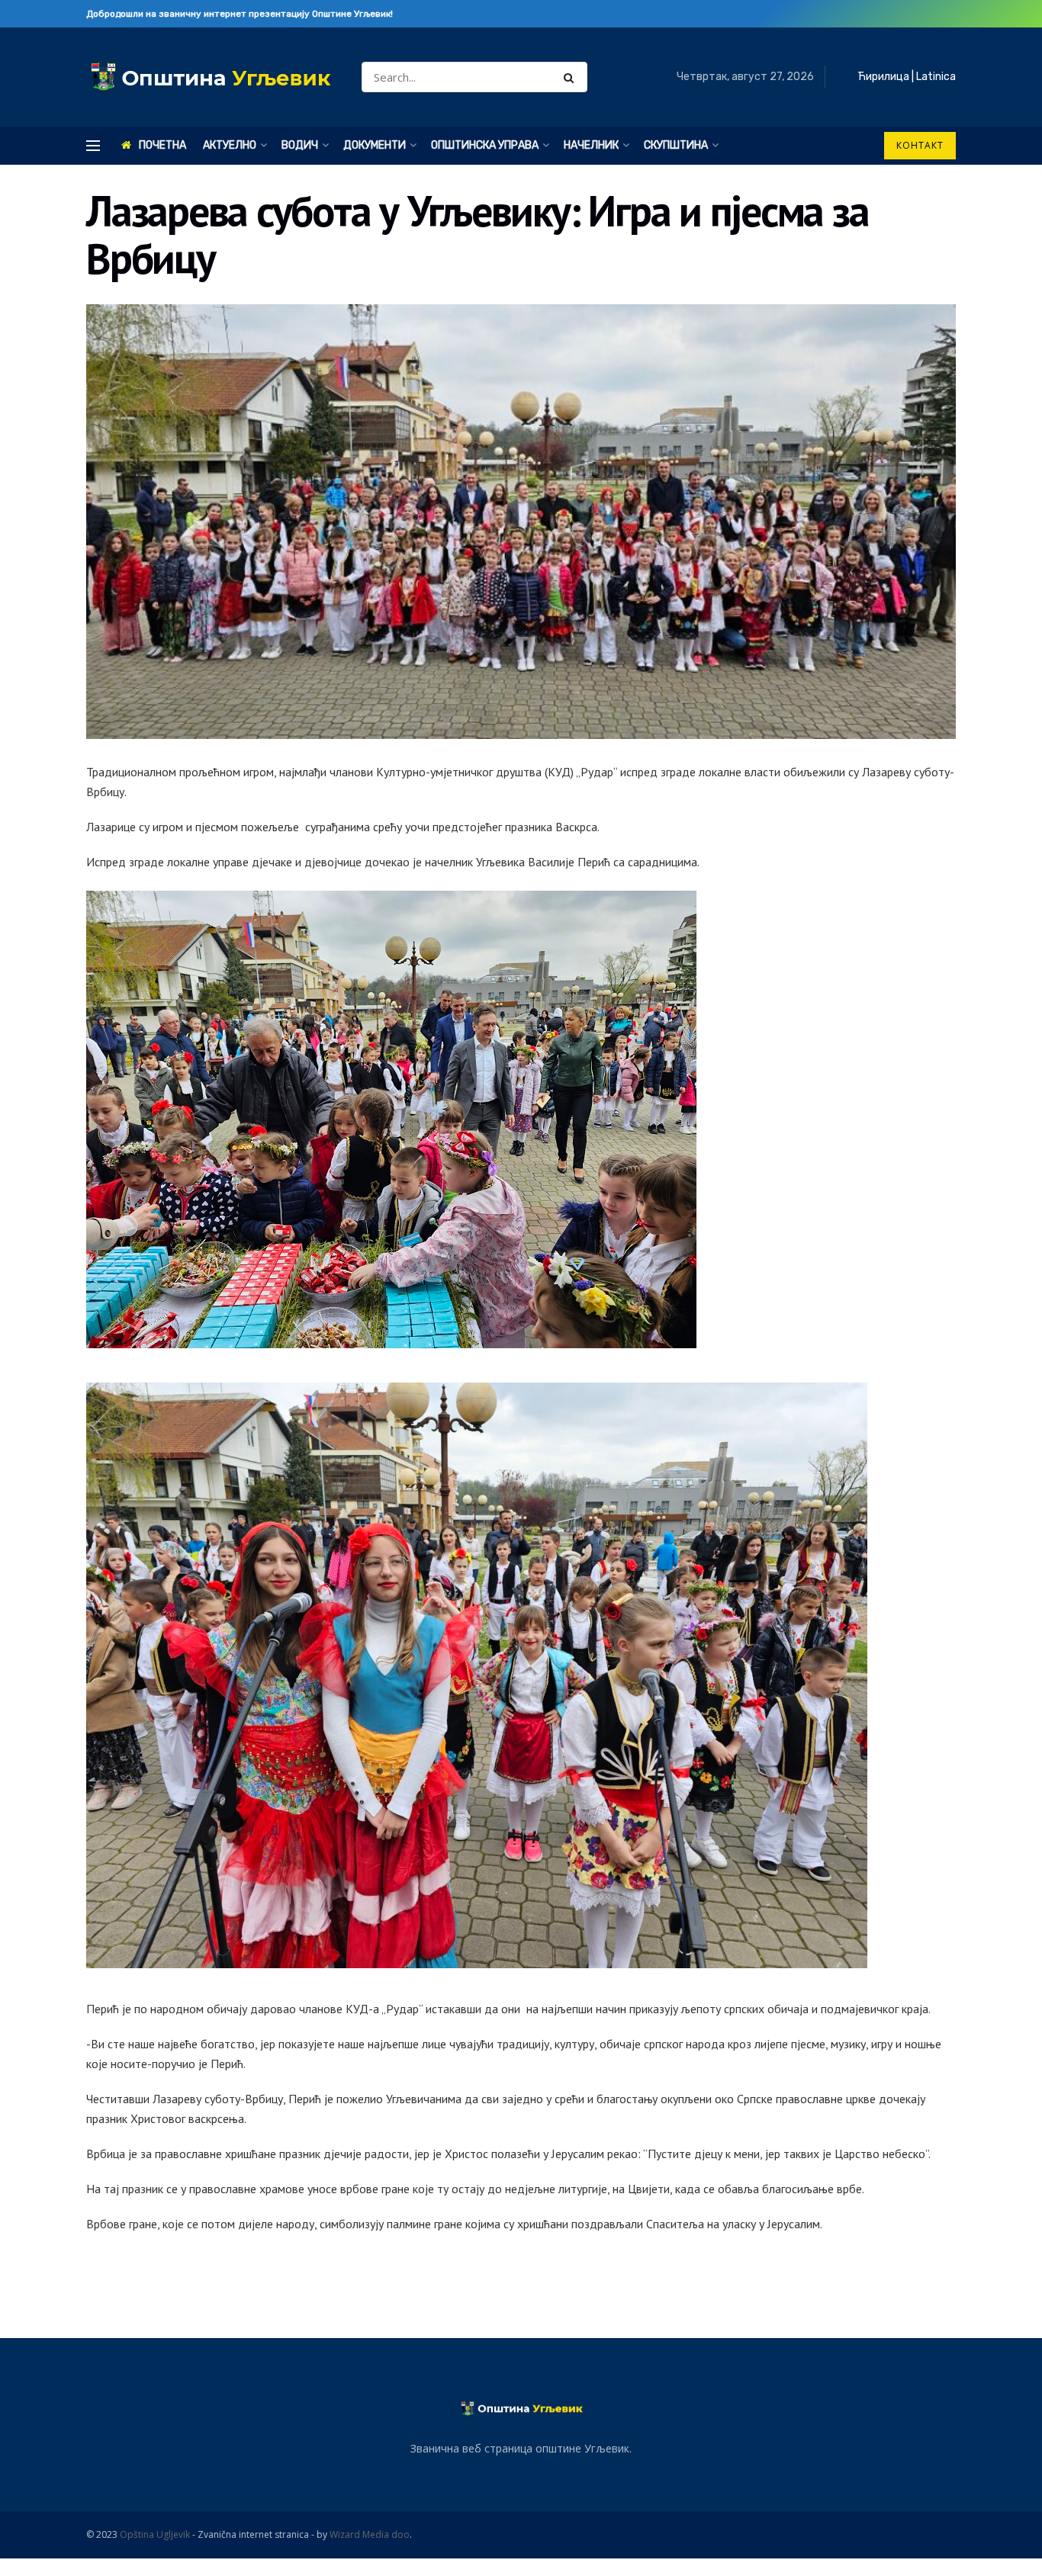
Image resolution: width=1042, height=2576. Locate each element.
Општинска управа (485, 145)
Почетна (162, 145)
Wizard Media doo (370, 2534)
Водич (300, 145)
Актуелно (230, 145)
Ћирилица (883, 77)
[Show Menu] (93, 146)
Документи (375, 145)
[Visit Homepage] (211, 77)
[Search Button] (572, 77)
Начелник (591, 145)
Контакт (920, 145)
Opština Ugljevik (155, 2534)
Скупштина (676, 145)
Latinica (936, 77)
